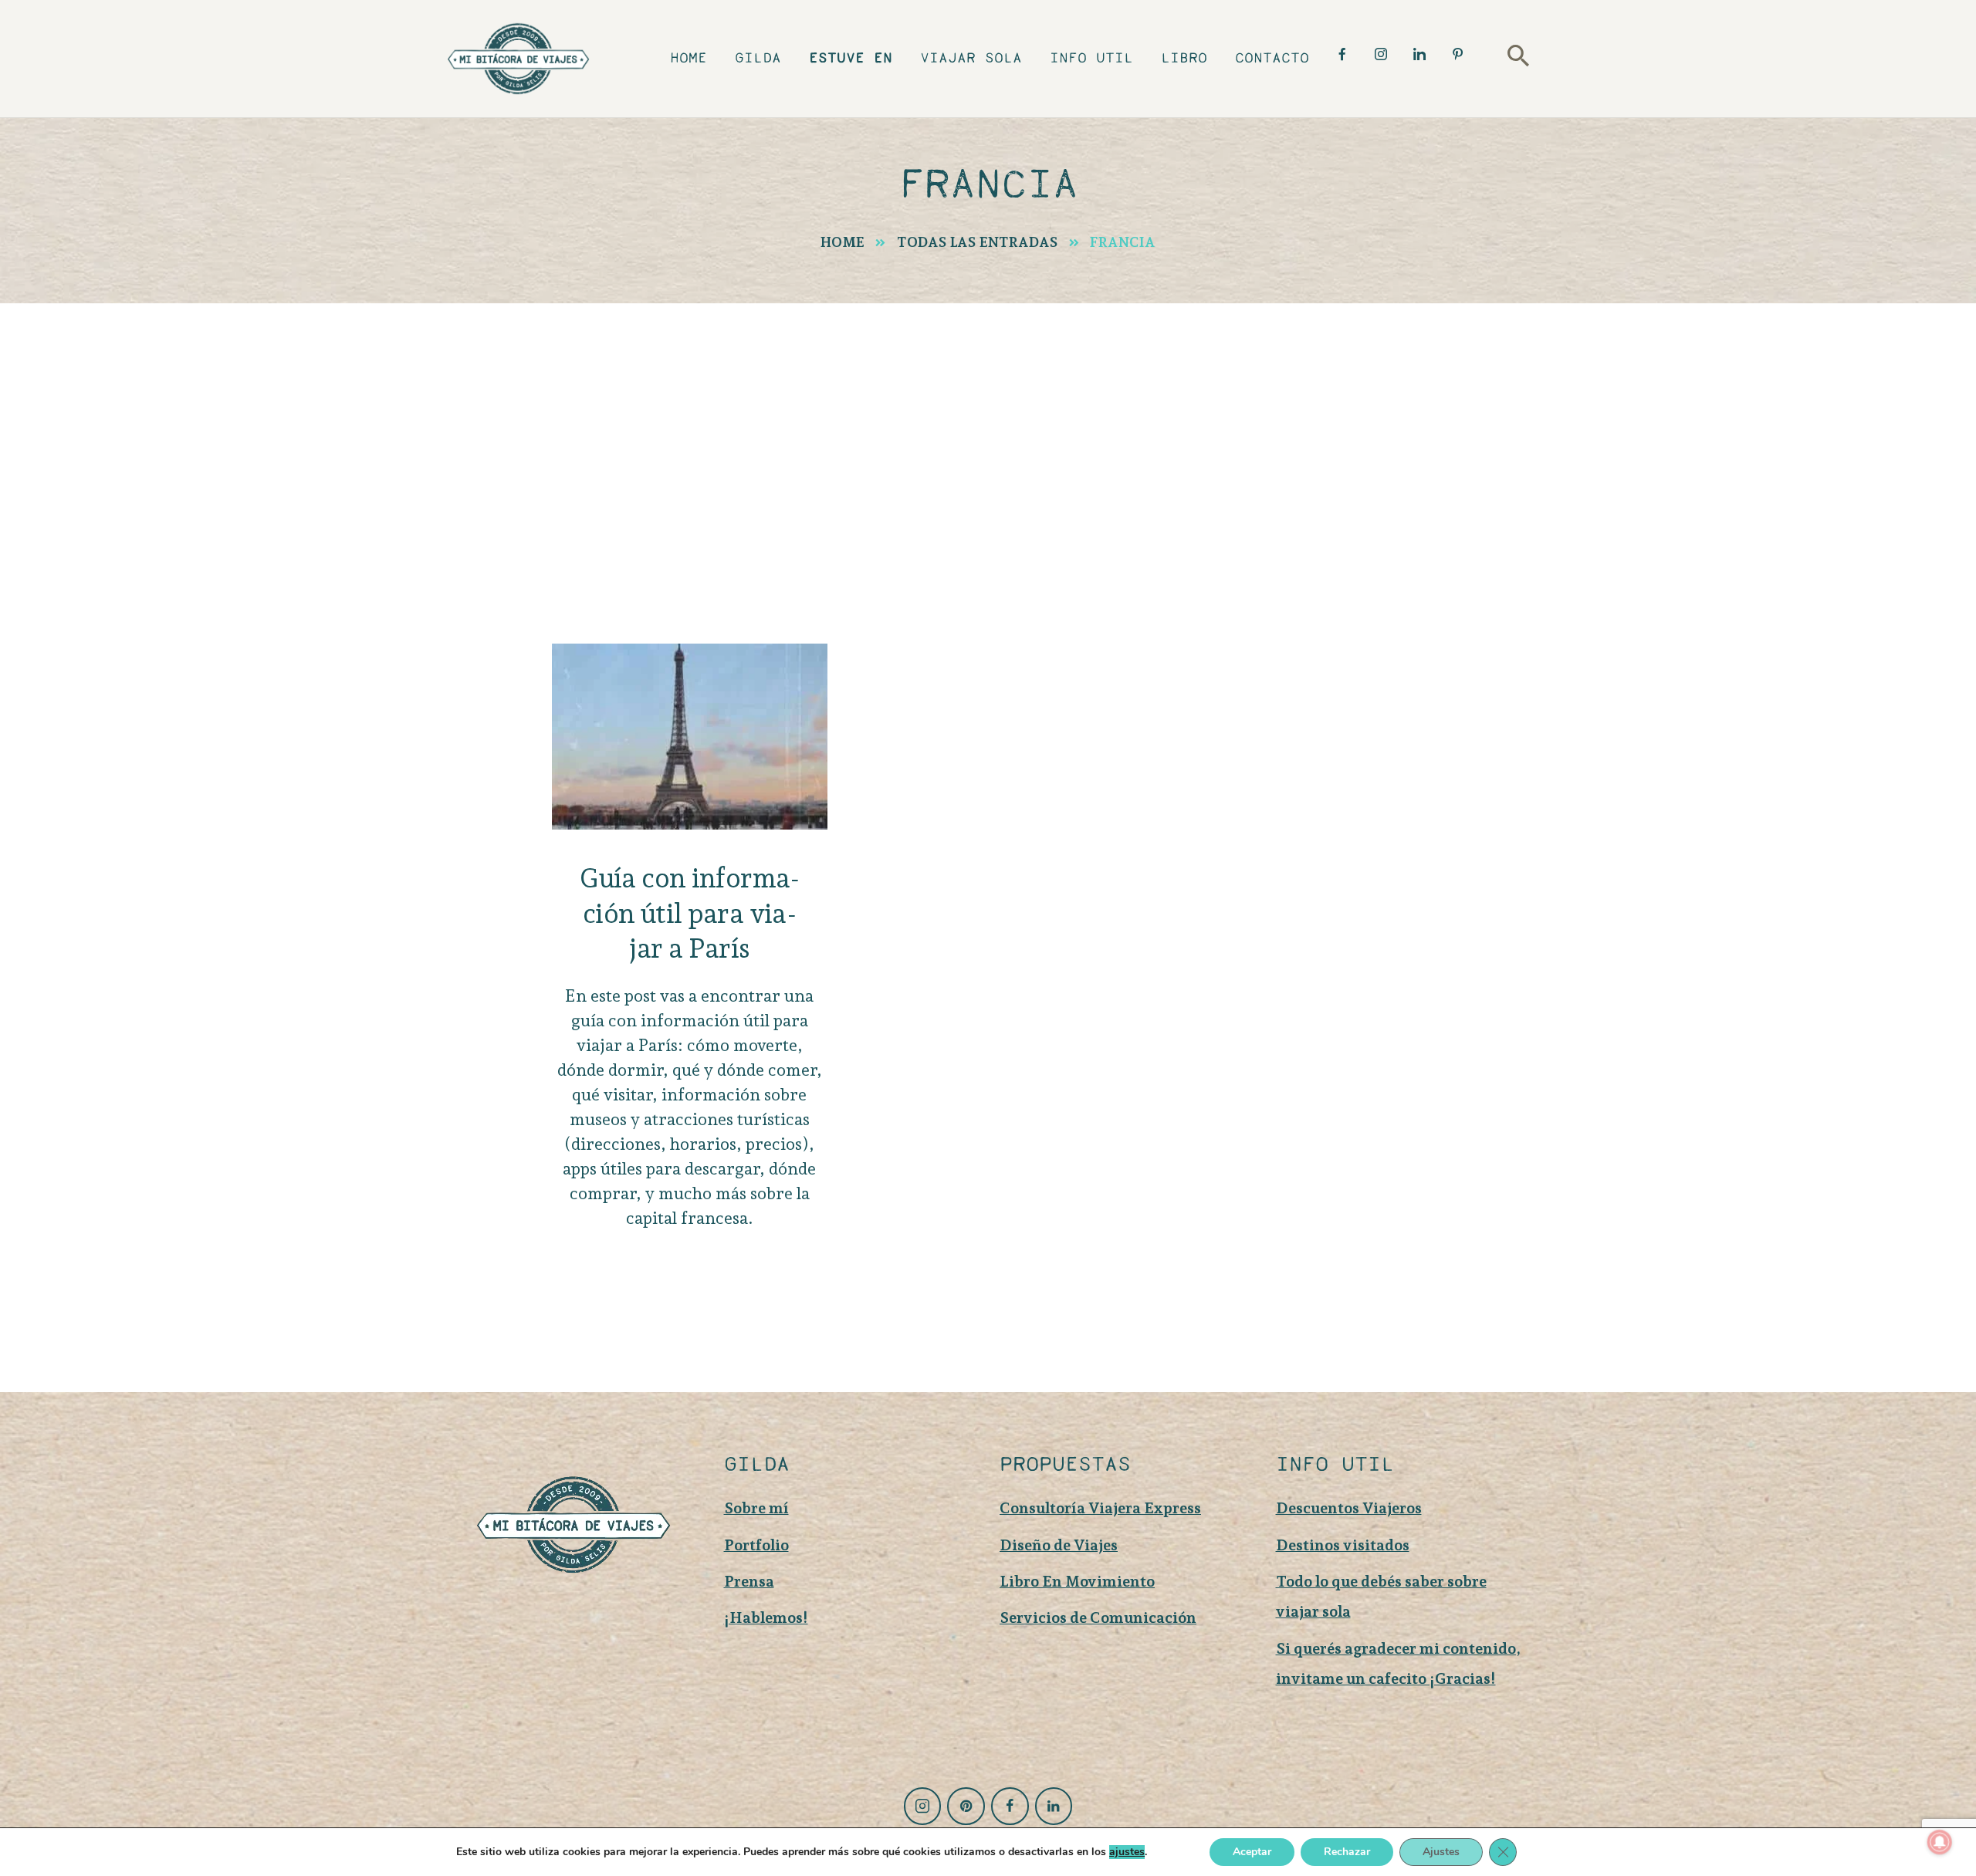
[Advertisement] (988, 419)
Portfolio (756, 1545)
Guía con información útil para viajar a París (689, 913)
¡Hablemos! (766, 1617)
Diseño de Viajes (1059, 1545)
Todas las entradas (978, 242)
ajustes (1127, 1852)
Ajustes (1441, 1852)
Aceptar (1252, 1852)
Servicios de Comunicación (1098, 1617)
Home (843, 242)
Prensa (749, 1581)
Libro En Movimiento (1077, 1581)
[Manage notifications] (1940, 1842)
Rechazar (1347, 1852)
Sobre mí (756, 1508)
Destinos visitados (1343, 1545)
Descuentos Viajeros (1349, 1508)
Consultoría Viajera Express (1100, 1508)
